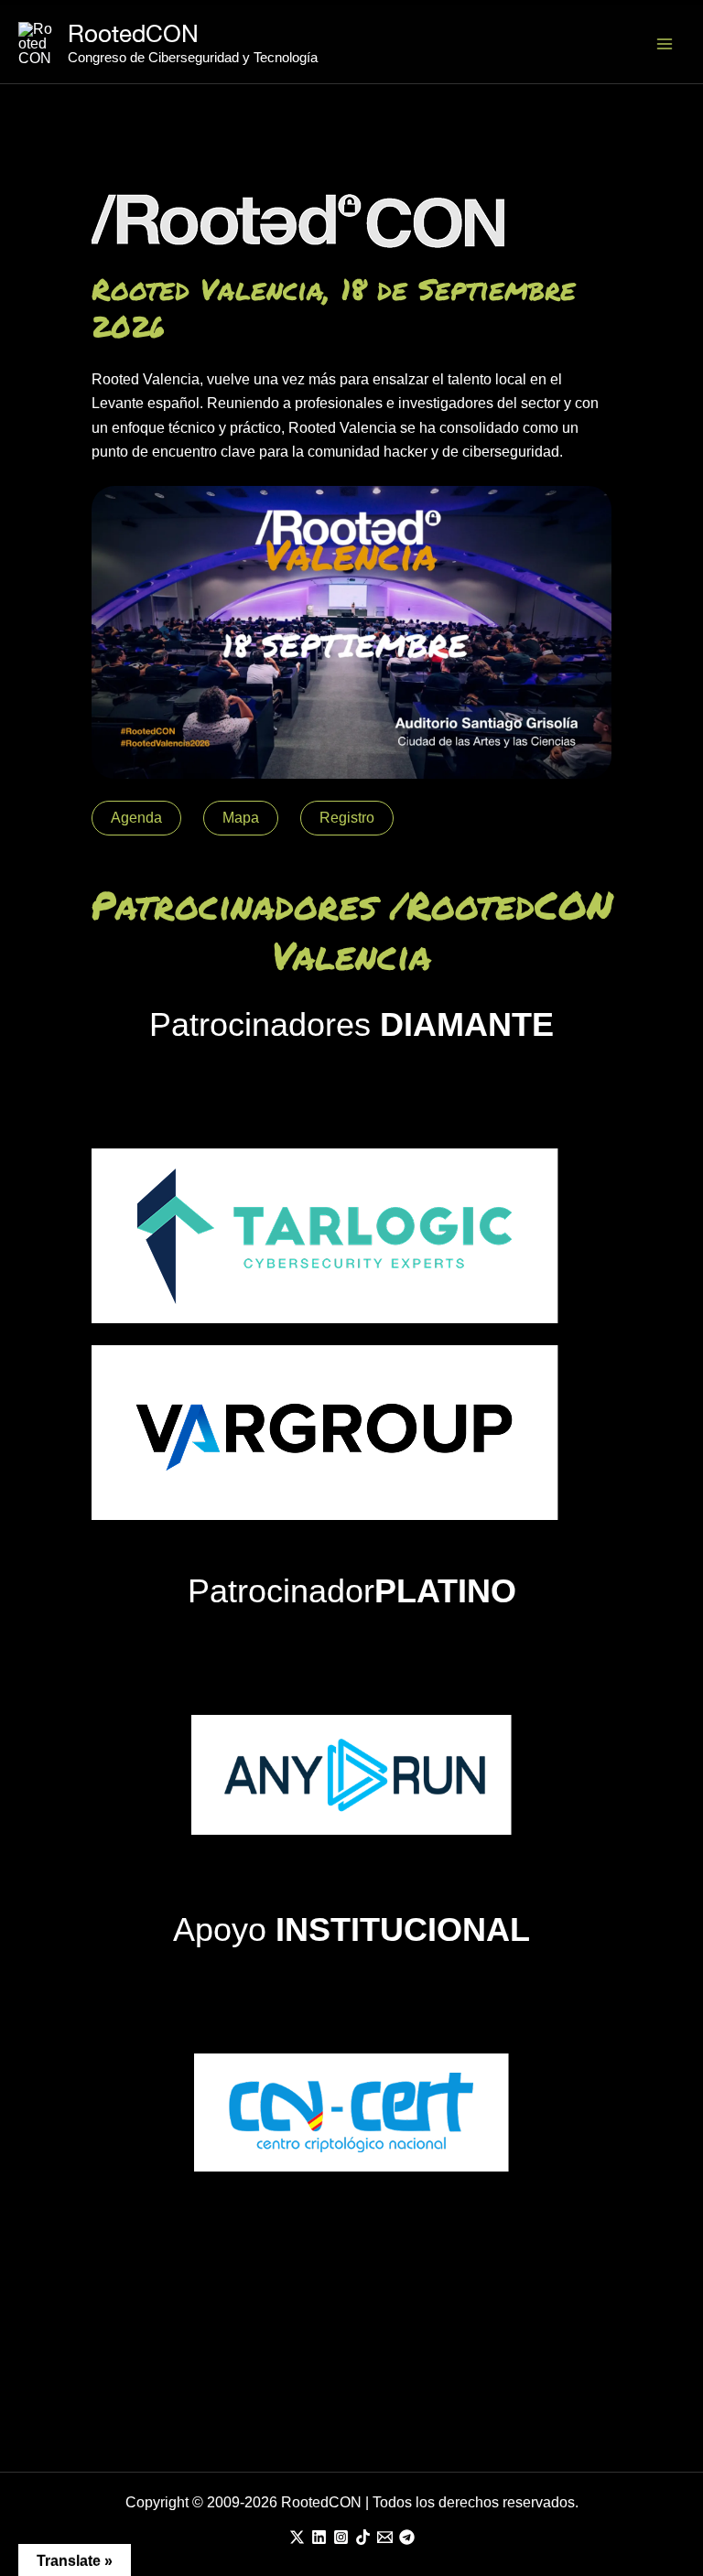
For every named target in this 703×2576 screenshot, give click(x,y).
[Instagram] (341, 2537)
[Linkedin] (319, 2537)
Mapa (241, 818)
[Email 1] (385, 2537)
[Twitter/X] (297, 2537)
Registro (347, 818)
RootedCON (133, 33)
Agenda (136, 818)
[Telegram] (407, 2537)
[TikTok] (363, 2537)
